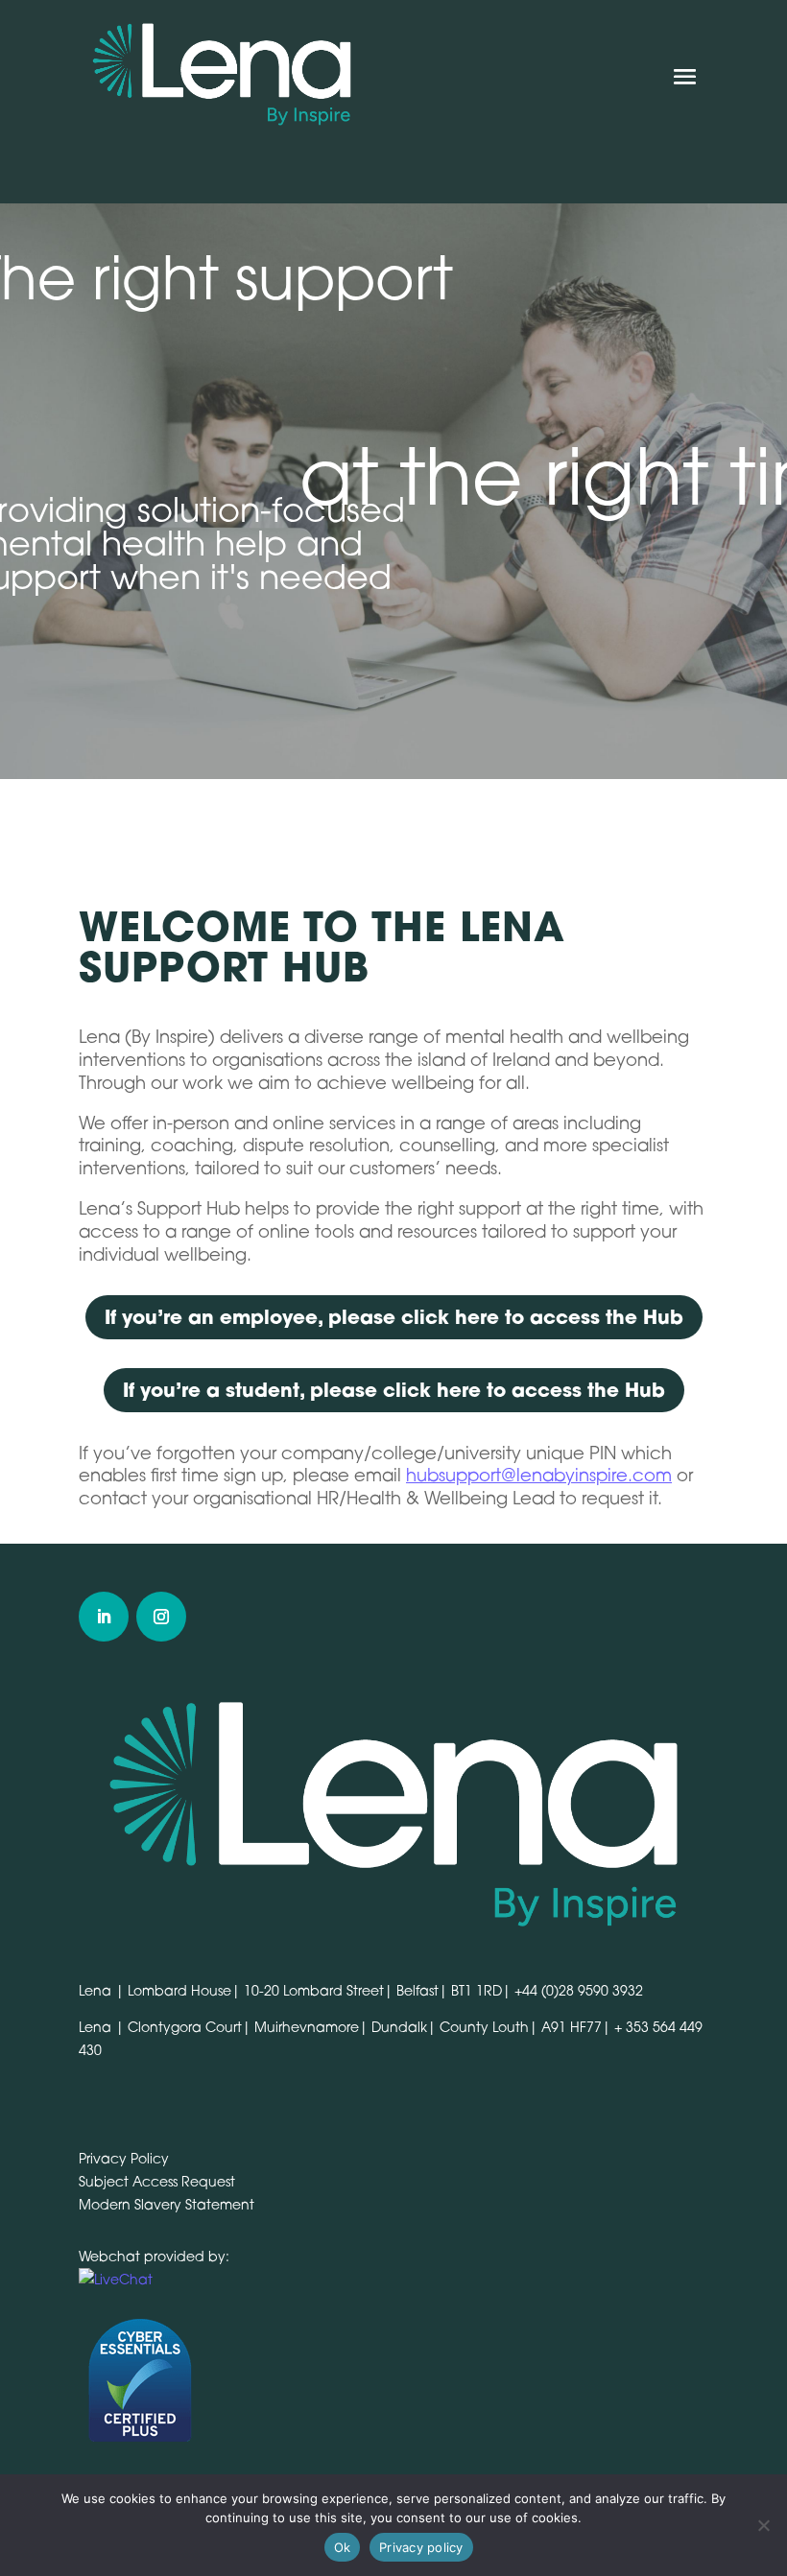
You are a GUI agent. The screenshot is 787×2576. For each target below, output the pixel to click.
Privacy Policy (124, 2158)
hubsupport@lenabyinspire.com (539, 1475)
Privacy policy (421, 2547)
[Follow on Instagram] (161, 1617)
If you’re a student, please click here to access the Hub (394, 1390)
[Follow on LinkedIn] (104, 1617)
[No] (763, 2525)
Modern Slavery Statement (167, 2204)
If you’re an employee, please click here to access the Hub (394, 1317)
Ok (343, 2547)
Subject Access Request (157, 2181)
